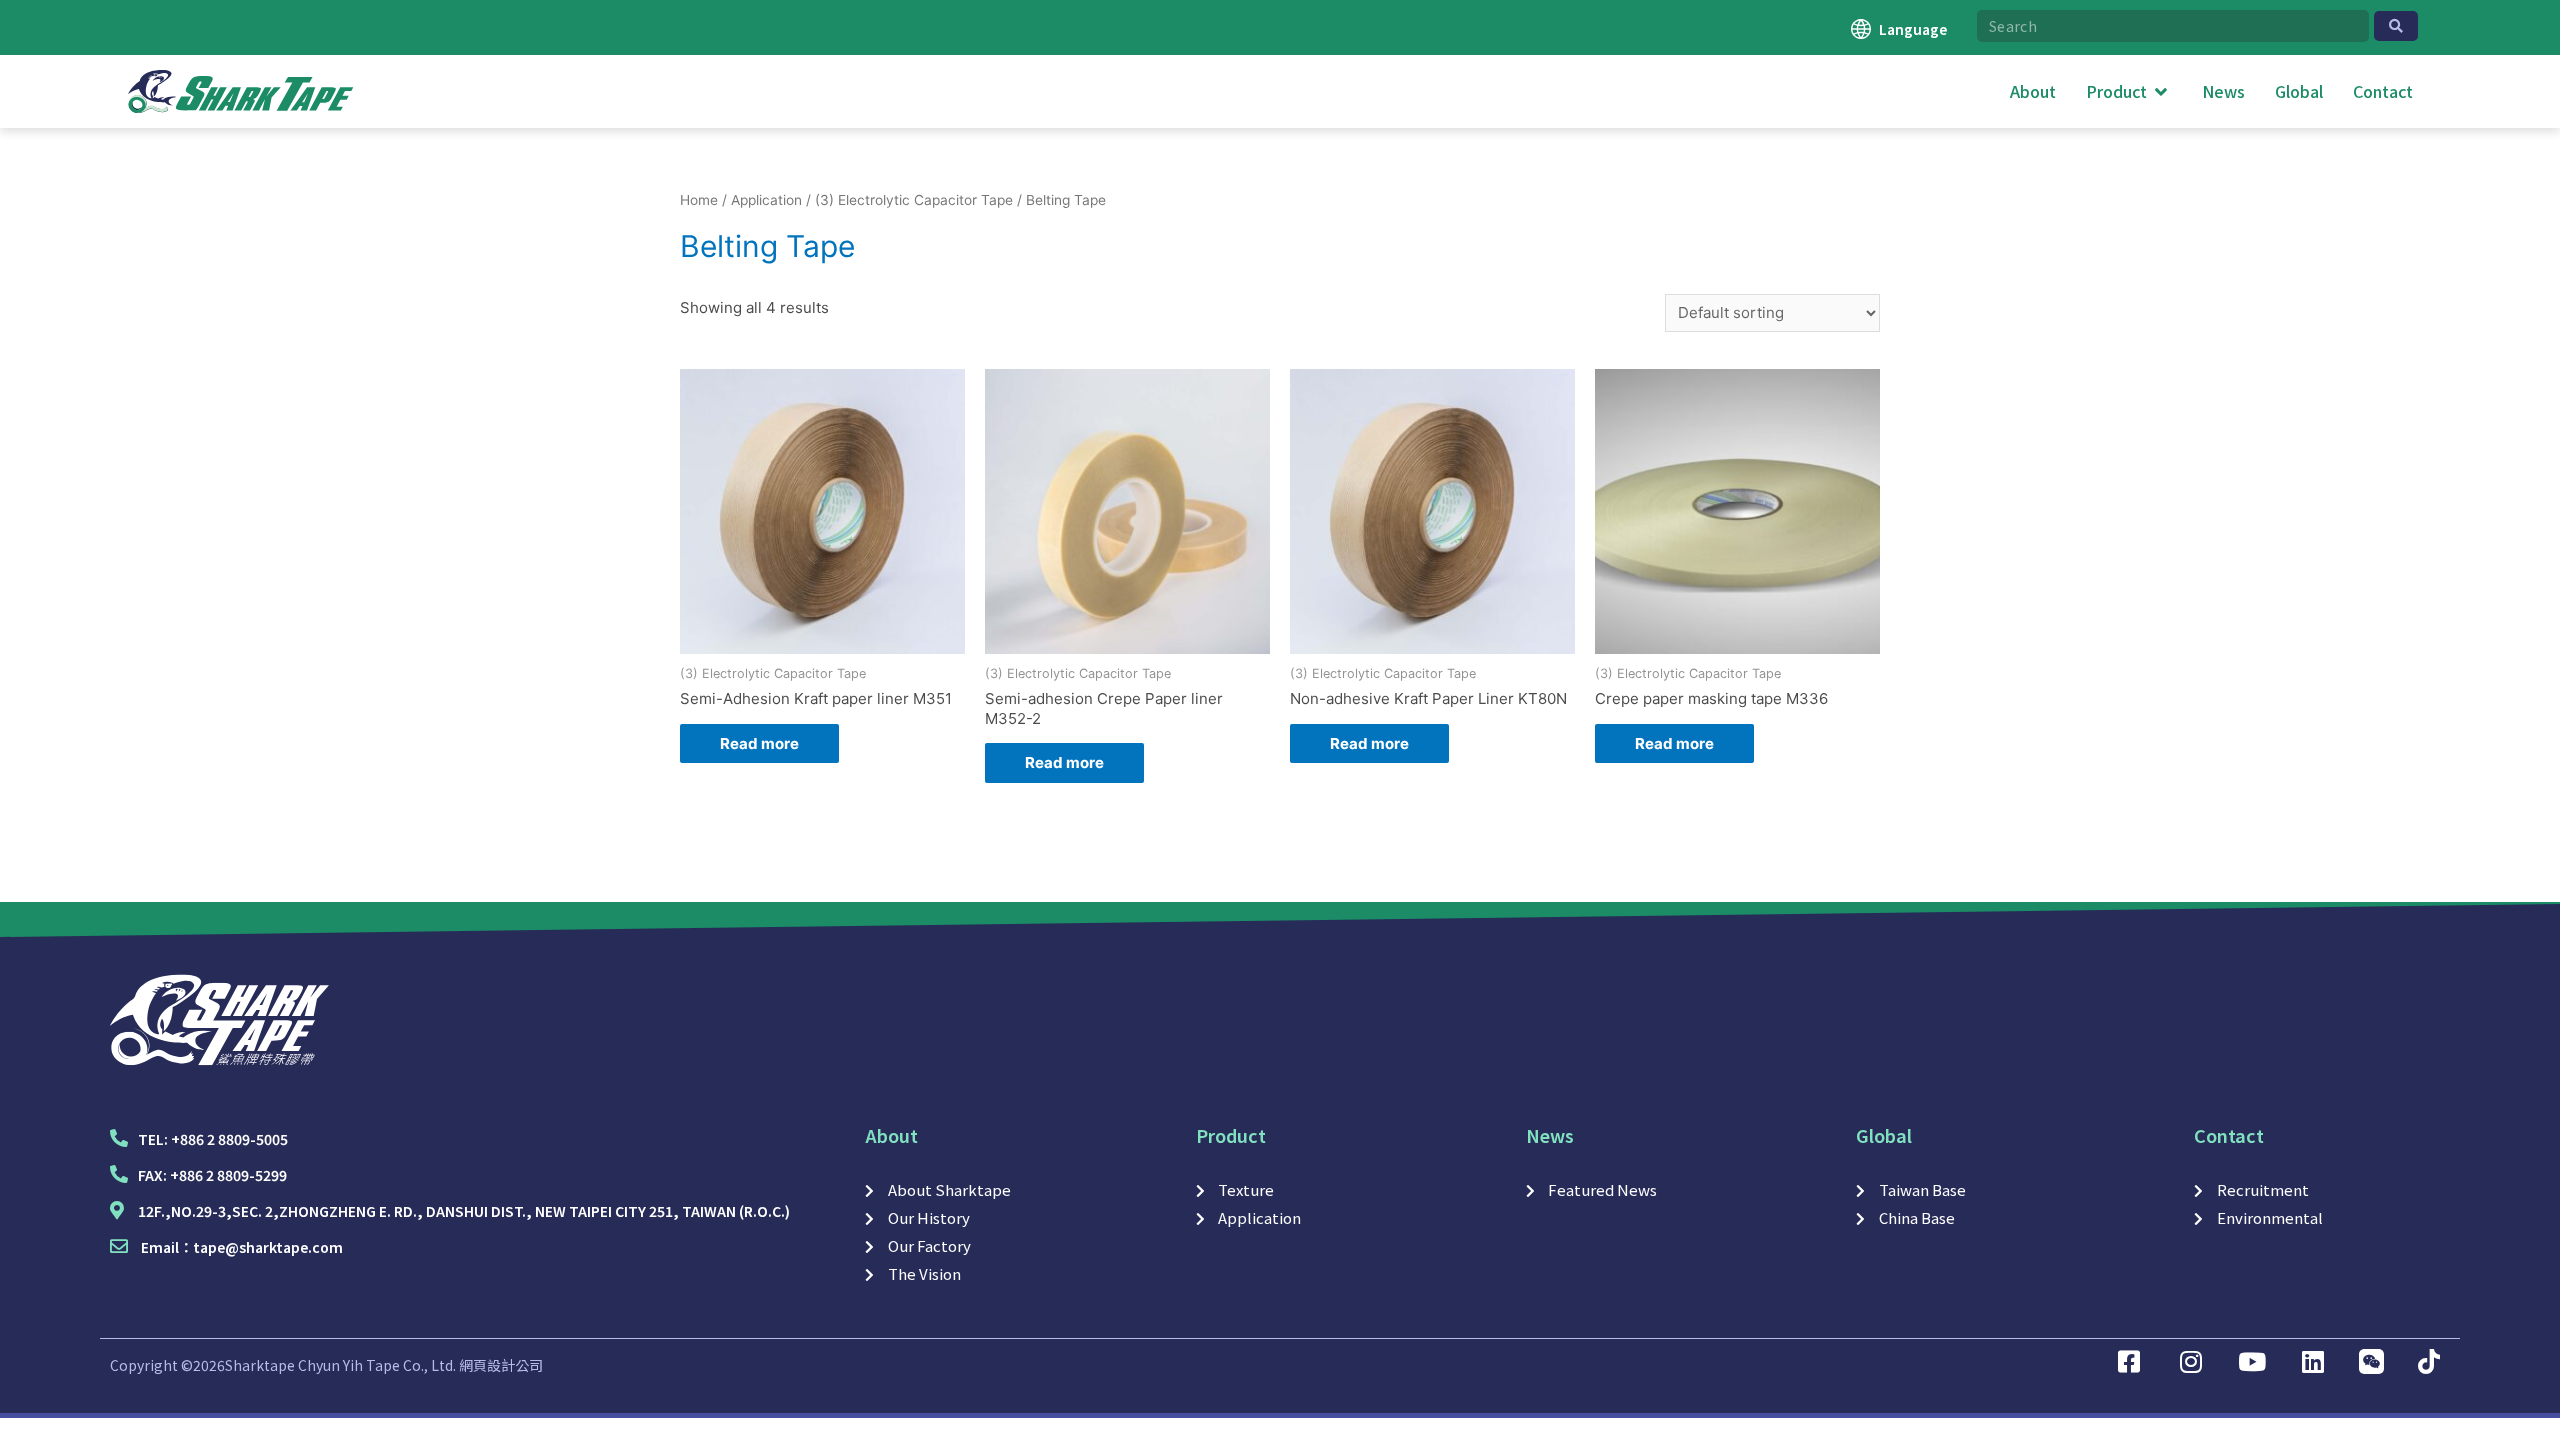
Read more (759, 743)
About (891, 1135)
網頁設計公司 (501, 1365)
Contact (2229, 1135)
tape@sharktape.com (268, 1247)
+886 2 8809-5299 (228, 1175)
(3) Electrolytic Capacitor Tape (914, 200)
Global (1884, 1135)
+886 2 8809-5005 (229, 1139)
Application (766, 200)
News (1550, 1135)
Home (699, 200)
